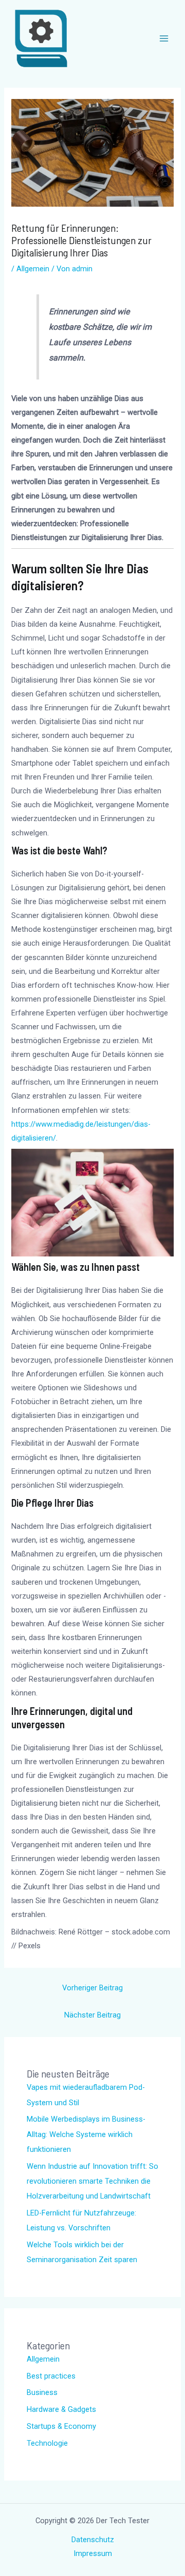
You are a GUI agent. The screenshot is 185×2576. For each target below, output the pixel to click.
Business (42, 2392)
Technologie (47, 2443)
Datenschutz (93, 2540)
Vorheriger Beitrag (92, 1988)
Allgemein (33, 269)
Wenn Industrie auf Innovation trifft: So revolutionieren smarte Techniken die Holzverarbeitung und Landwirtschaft (92, 2181)
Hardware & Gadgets (61, 2409)
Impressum (93, 2553)
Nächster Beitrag (92, 2015)
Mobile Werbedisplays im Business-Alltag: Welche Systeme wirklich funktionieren (86, 2134)
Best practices (51, 2376)
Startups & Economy (61, 2426)
